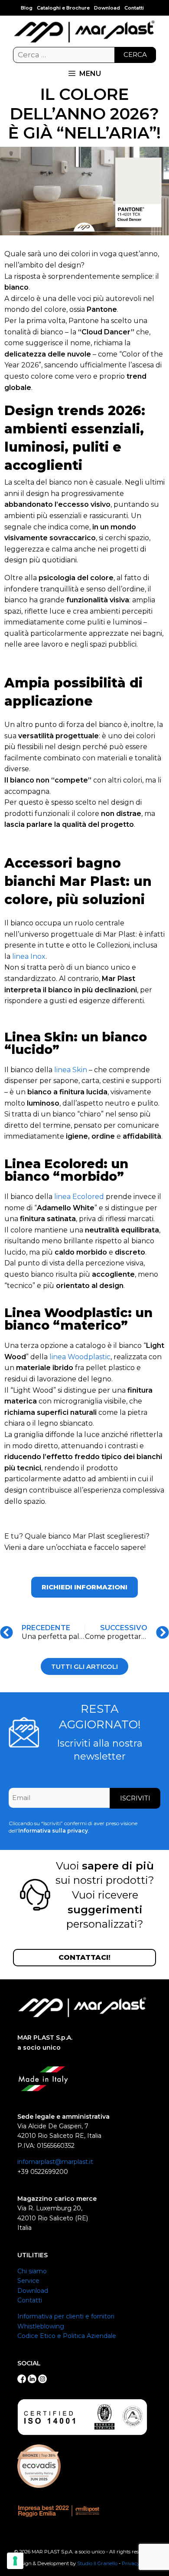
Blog (27, 8)
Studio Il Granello (97, 2563)
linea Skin (71, 1070)
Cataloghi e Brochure (63, 8)
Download (107, 8)
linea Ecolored (79, 1197)
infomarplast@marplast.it (55, 2162)
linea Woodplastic (80, 1357)
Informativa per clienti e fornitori (66, 2316)
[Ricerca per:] (84, 55)
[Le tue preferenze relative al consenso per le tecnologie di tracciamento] (15, 2561)
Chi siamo (32, 2271)
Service (28, 2281)
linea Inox (29, 956)
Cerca (135, 54)
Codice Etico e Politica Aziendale (67, 2336)
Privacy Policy (138, 2563)
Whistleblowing (41, 2326)
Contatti (134, 8)
